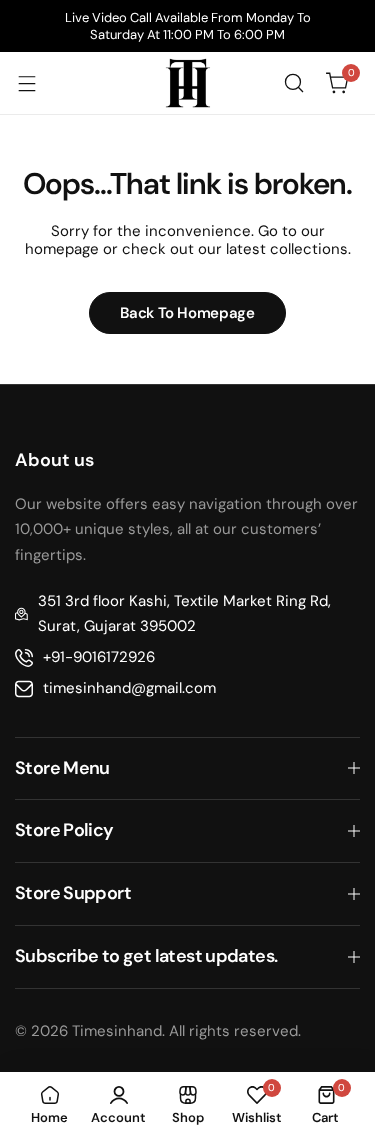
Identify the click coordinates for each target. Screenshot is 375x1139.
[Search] (294, 83)
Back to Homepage (187, 313)
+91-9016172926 (99, 657)
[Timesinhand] (188, 83)
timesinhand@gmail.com (129, 688)
